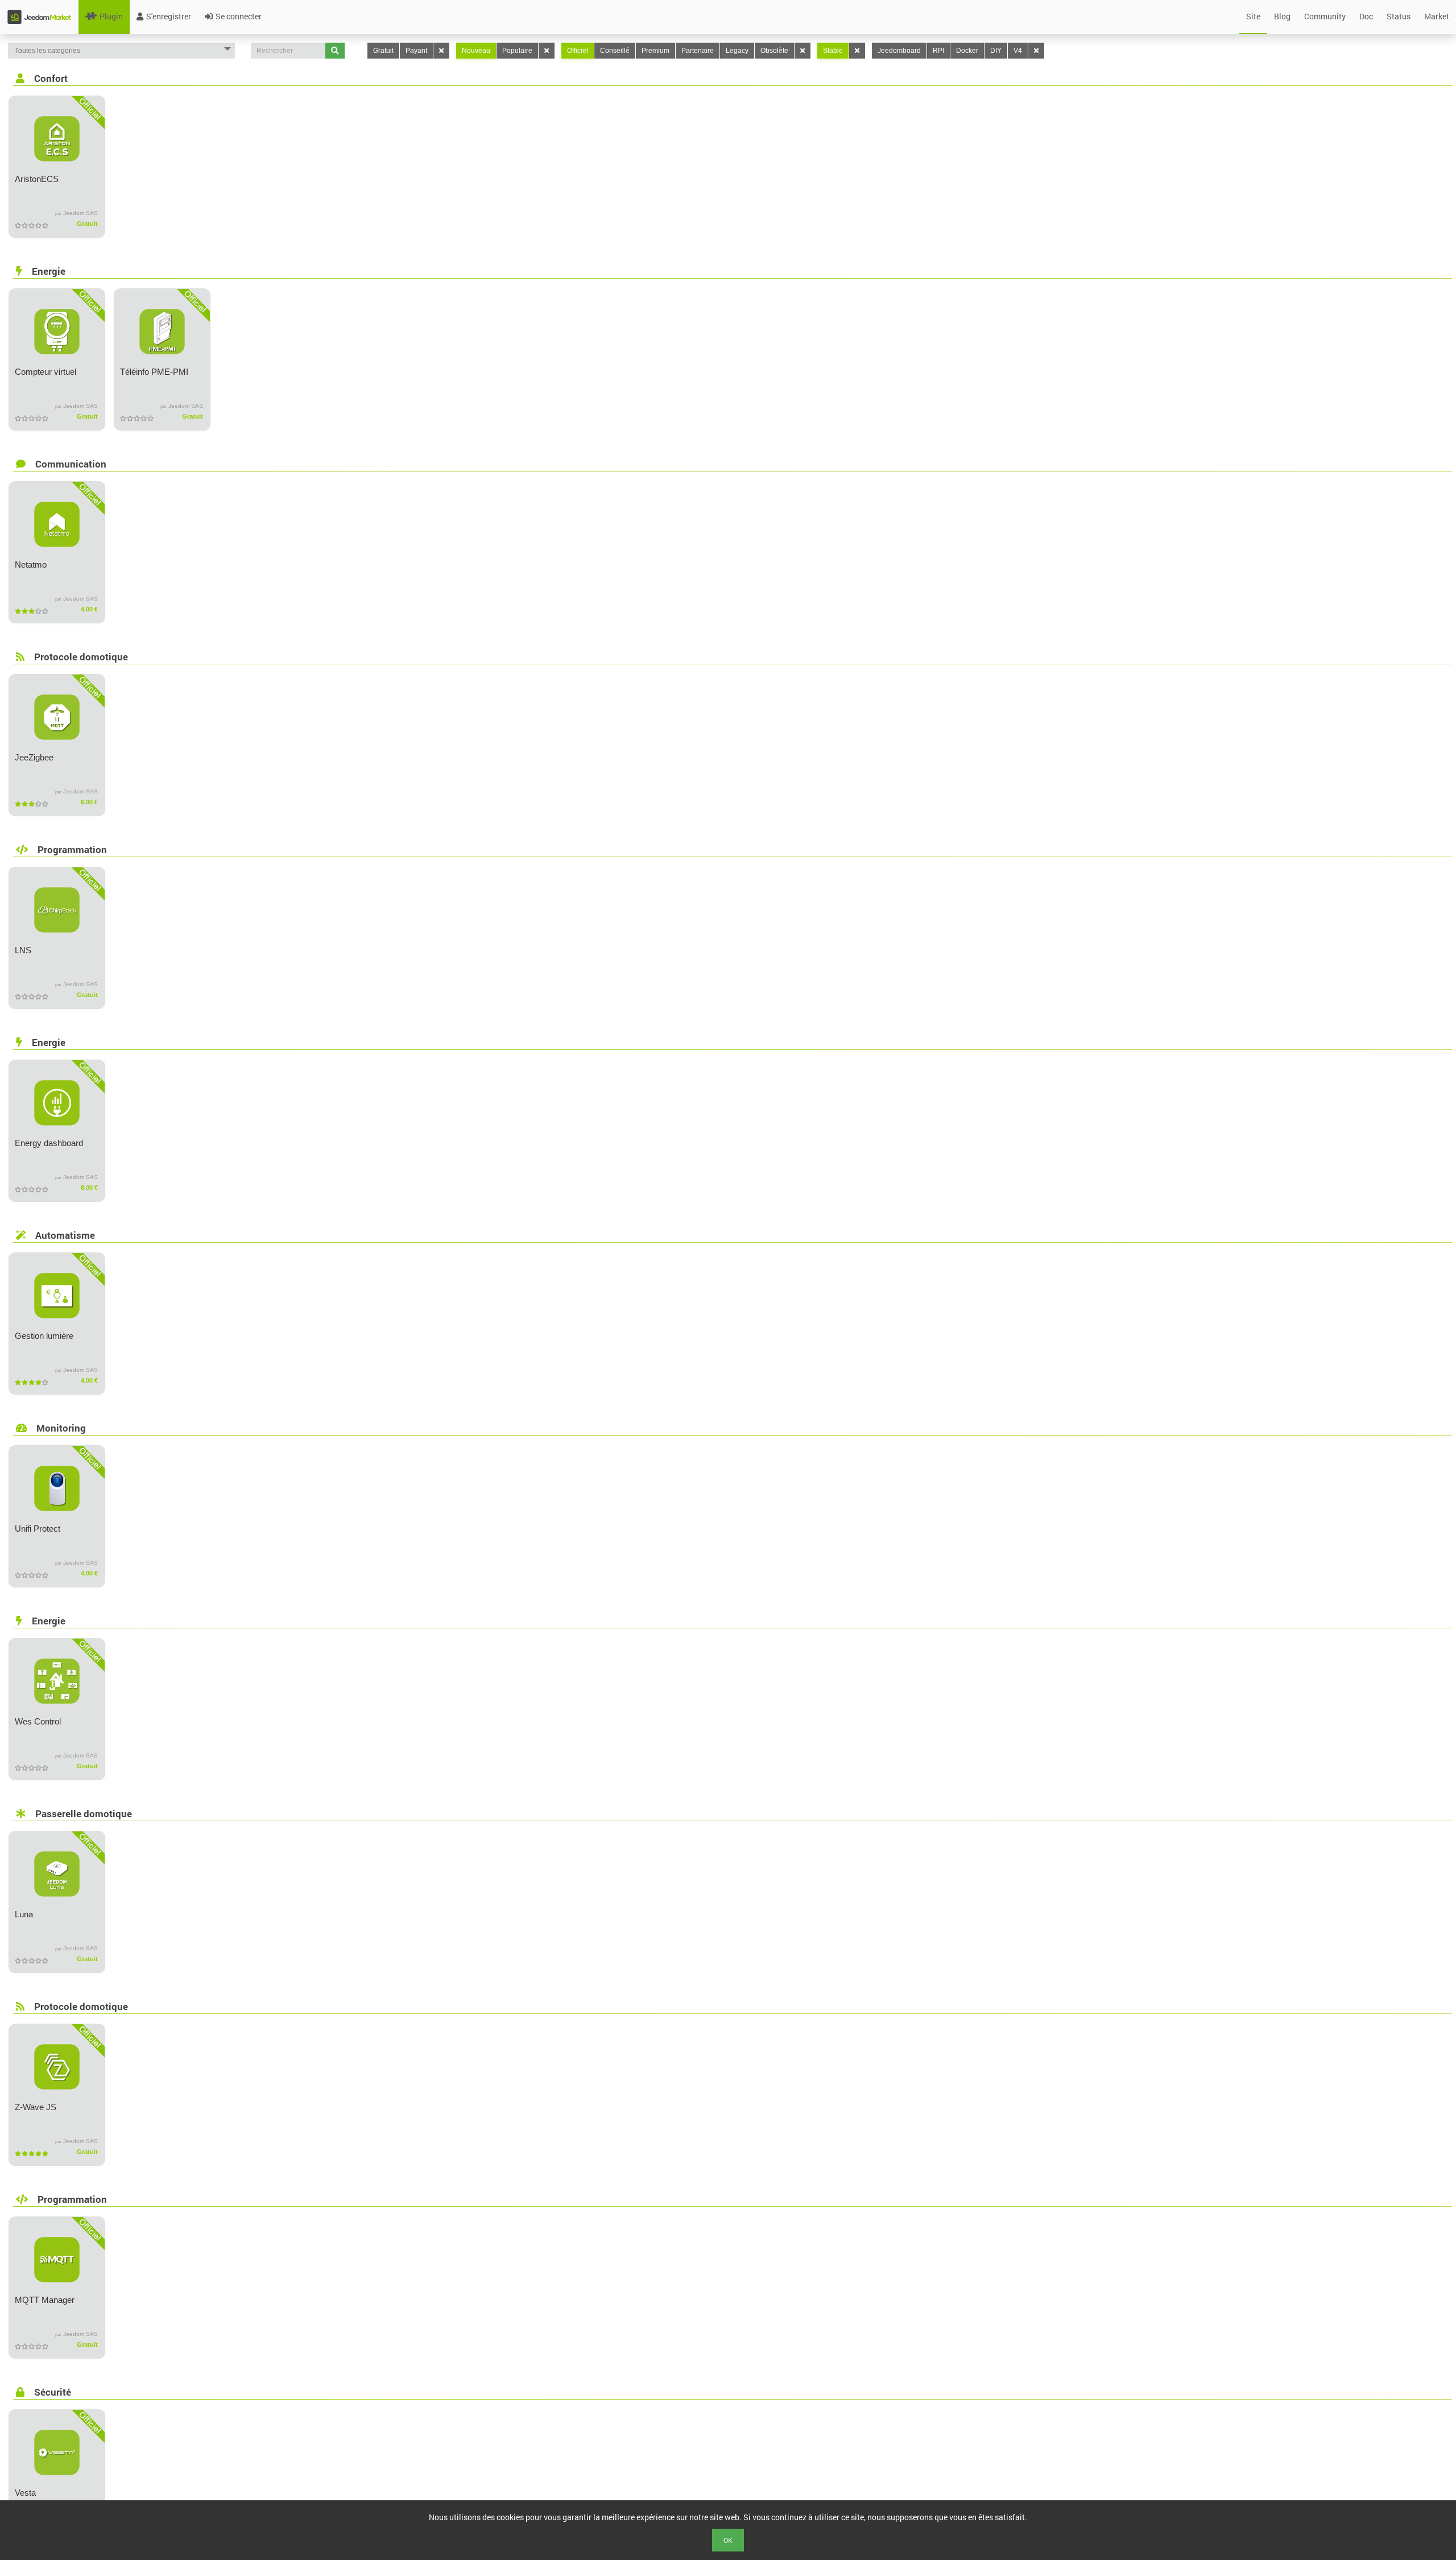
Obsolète (774, 51)
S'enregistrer (169, 16)
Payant (416, 51)
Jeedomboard (899, 51)
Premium (655, 51)
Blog (1282, 16)
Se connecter (239, 16)
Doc (1366, 16)
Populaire (517, 51)
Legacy (737, 51)
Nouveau (476, 51)
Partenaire (698, 51)
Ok (728, 2540)
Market (1437, 16)
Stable (833, 51)
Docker (967, 51)
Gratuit (383, 51)
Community (1325, 16)
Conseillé (615, 51)
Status (1399, 16)
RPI (938, 51)
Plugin (111, 16)
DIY (996, 51)
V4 (1018, 51)
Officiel (578, 51)
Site (1253, 16)
